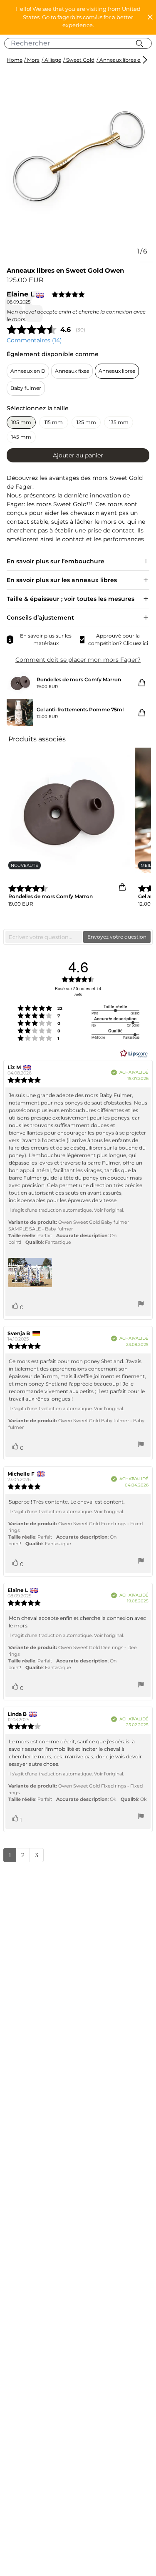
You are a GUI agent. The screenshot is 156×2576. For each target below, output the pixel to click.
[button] (78, 17)
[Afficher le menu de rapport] (141, 1305)
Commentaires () (34, 340)
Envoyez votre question (117, 937)
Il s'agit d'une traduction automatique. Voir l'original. (66, 1210)
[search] (81, 43)
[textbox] (44, 937)
